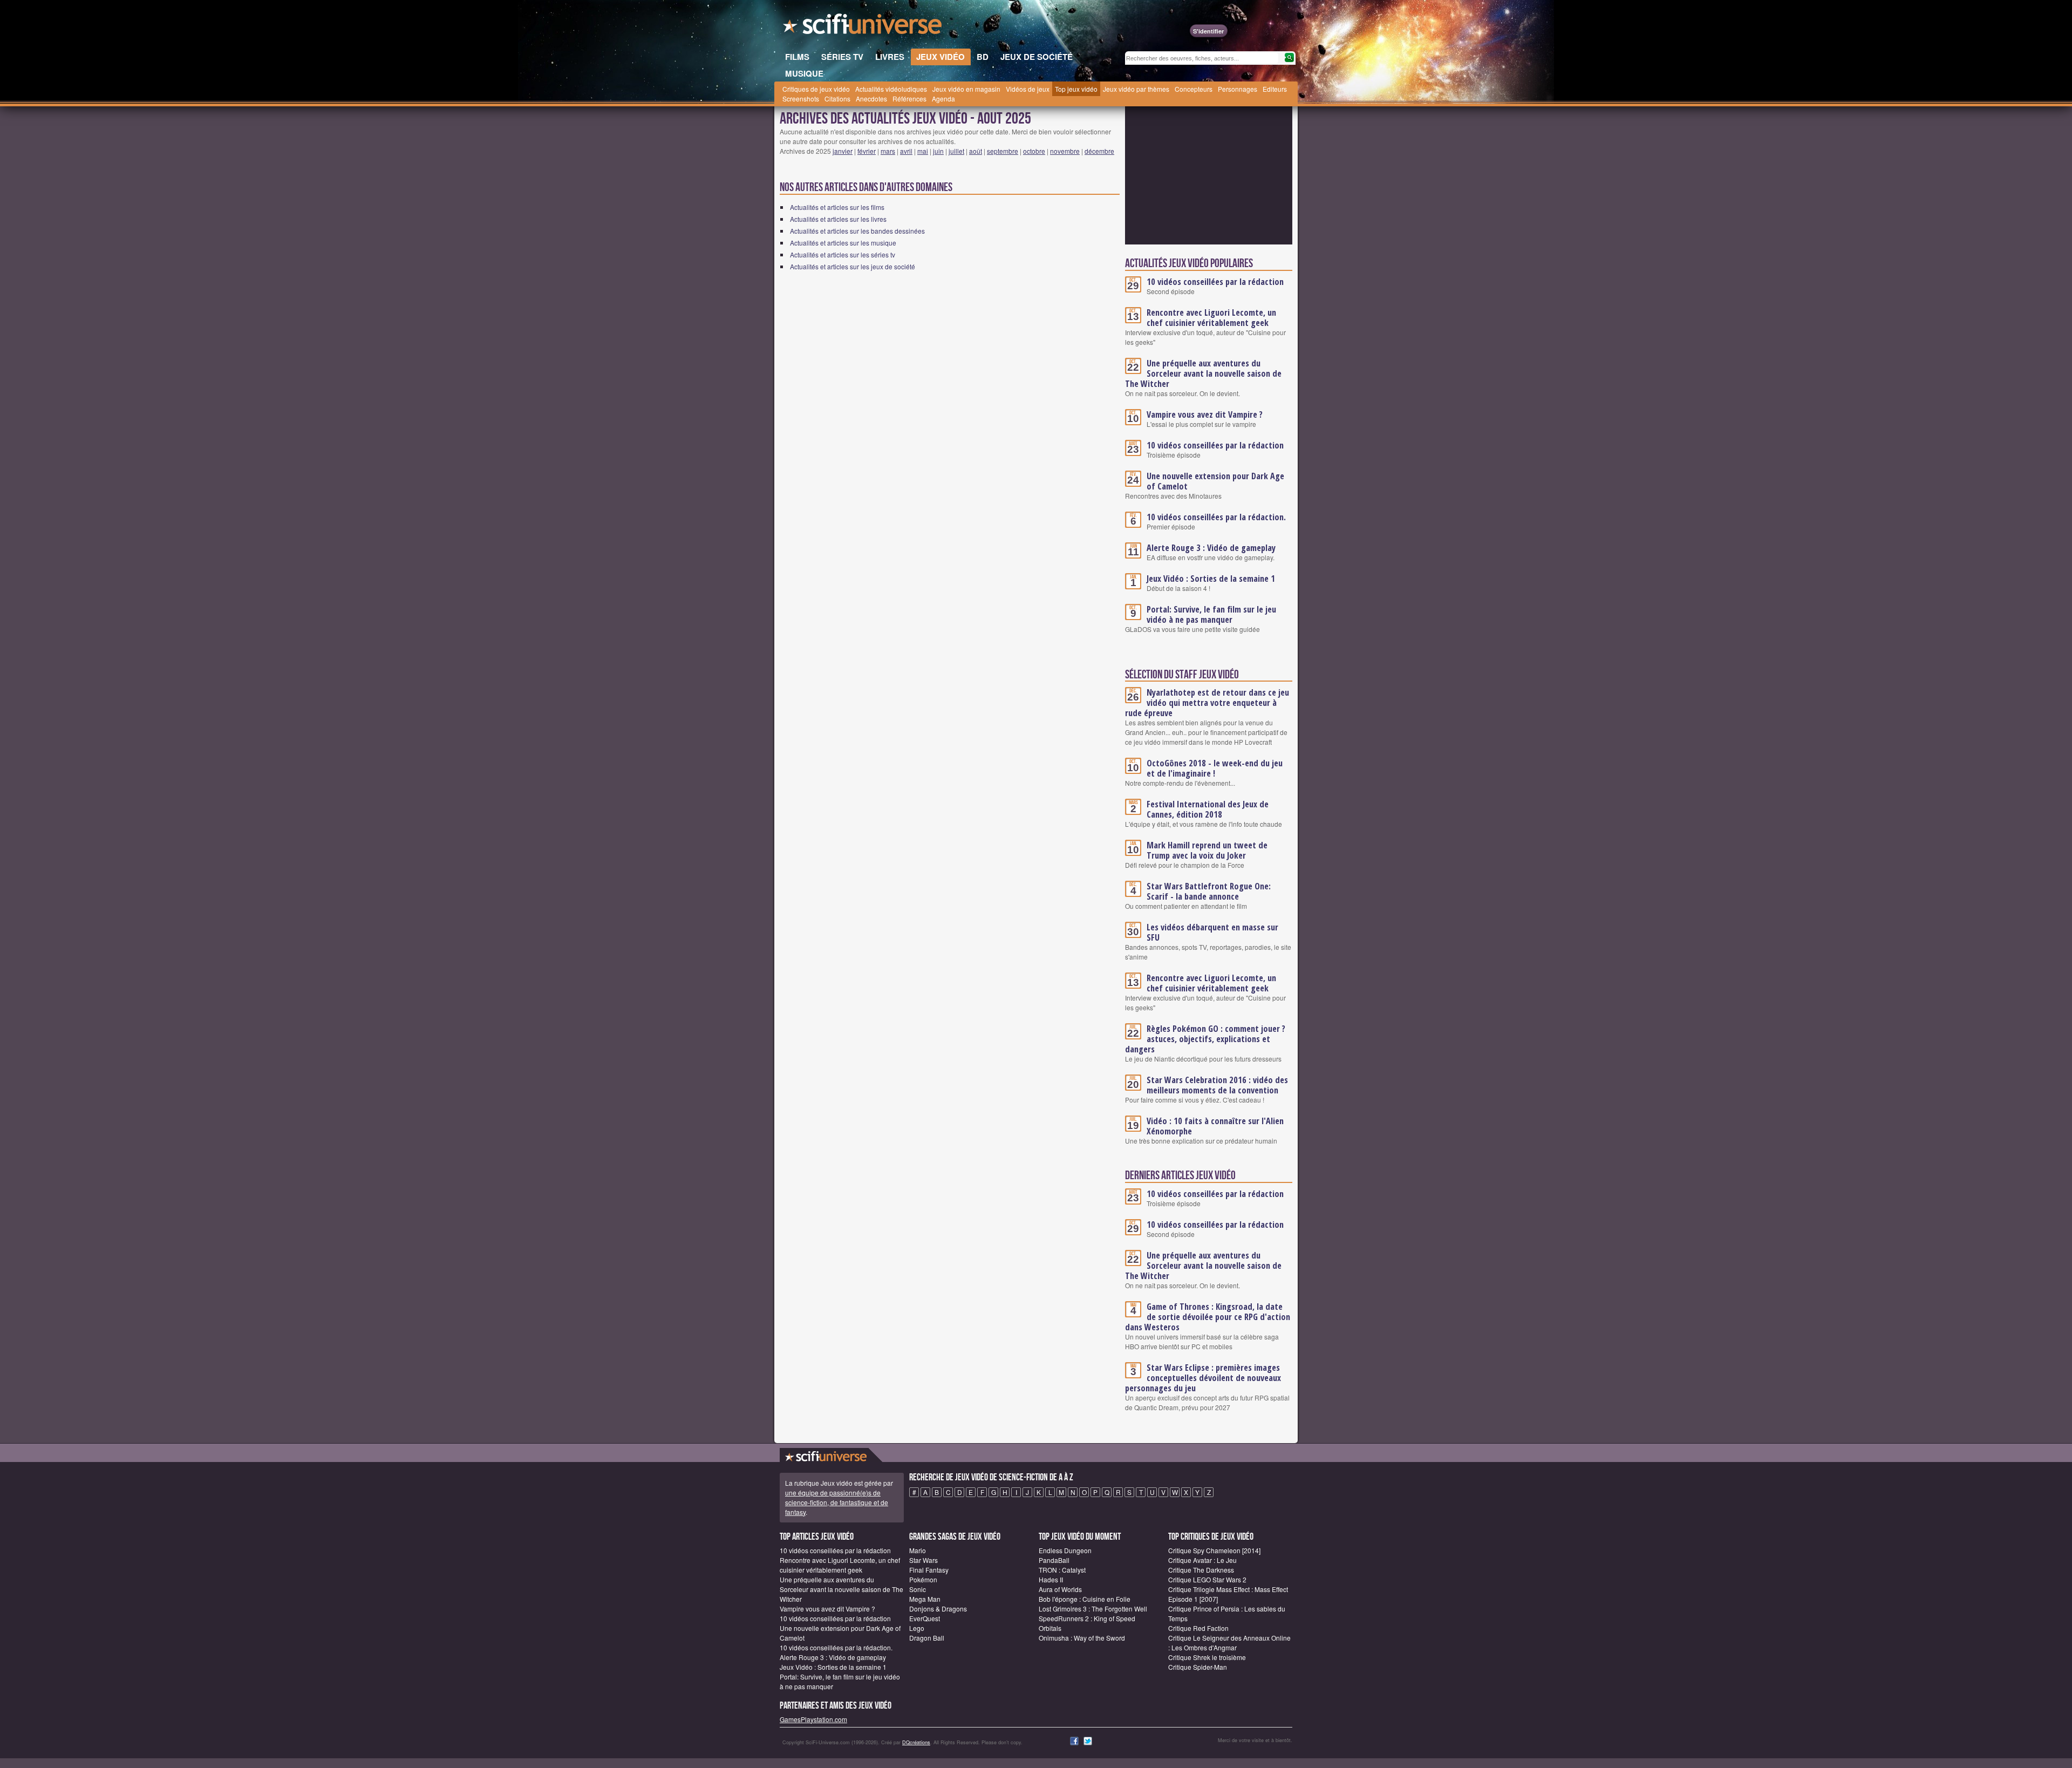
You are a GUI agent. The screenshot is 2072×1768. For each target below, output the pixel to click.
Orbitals (1050, 1628)
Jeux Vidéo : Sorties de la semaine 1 (1211, 579)
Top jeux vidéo (1076, 89)
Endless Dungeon (1065, 1550)
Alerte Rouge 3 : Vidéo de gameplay (1211, 548)
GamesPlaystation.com (813, 1719)
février (867, 151)
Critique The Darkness (1201, 1570)
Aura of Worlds (1060, 1589)
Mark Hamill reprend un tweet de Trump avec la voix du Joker (1207, 850)
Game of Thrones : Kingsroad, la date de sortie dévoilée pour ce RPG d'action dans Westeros (1208, 1317)
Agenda (943, 98)
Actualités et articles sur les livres (838, 219)
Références (909, 98)
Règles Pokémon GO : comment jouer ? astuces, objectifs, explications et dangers (1205, 1039)
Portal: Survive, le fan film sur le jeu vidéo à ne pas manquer (1211, 614)
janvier (843, 151)
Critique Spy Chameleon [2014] (1214, 1550)
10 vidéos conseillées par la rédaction (1215, 282)
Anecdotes (871, 98)
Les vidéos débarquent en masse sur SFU (1212, 932)
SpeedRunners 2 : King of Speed (1087, 1618)
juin (938, 151)
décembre (1099, 151)
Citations (837, 98)
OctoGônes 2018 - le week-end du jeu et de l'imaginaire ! (1215, 768)
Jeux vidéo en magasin (966, 89)
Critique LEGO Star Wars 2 (1207, 1579)
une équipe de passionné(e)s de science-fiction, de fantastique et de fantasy (837, 1502)
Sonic (918, 1589)
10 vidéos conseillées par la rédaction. (1216, 517)
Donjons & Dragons (938, 1609)
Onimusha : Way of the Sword (1082, 1638)
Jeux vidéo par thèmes (1136, 89)
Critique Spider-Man (1198, 1667)
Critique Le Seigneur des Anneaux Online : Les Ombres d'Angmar (1229, 1643)
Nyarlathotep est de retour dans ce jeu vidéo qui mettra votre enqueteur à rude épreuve (1207, 703)
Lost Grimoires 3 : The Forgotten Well (1093, 1609)
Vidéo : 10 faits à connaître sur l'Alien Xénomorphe (1215, 1126)
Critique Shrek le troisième (1207, 1657)
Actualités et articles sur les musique (843, 243)
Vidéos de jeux (1028, 89)
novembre (1065, 151)
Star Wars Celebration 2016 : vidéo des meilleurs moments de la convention (1217, 1085)
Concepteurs (1194, 89)
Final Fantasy (929, 1570)
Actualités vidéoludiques (891, 89)
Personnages (1238, 89)
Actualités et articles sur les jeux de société (853, 266)
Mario (918, 1550)
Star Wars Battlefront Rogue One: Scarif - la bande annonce (1209, 891)
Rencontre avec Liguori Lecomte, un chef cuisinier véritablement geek (1211, 318)
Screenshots (801, 98)
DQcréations (916, 1742)
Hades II (1051, 1579)
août (976, 151)
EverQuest (925, 1618)
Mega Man (925, 1599)
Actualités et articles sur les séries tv (843, 254)
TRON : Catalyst (1062, 1570)
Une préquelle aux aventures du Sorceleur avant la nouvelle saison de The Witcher (1203, 373)
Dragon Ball (927, 1638)
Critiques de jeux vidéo (816, 89)
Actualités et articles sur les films (837, 207)
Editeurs (1275, 89)
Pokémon (923, 1579)
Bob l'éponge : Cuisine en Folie (1085, 1599)
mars (888, 151)
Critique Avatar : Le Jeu (1202, 1560)
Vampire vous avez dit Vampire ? (1205, 414)
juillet (956, 151)
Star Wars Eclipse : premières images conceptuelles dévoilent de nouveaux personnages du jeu (1203, 1378)
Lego (917, 1628)
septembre (1003, 151)
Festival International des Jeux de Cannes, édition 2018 (1208, 809)
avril (906, 151)
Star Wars (923, 1560)
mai (923, 151)
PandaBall (1054, 1560)
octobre (1034, 151)
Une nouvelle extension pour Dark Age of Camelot (1215, 481)
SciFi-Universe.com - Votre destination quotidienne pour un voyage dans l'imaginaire (863, 27)
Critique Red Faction (1198, 1628)
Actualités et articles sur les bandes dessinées (857, 231)
